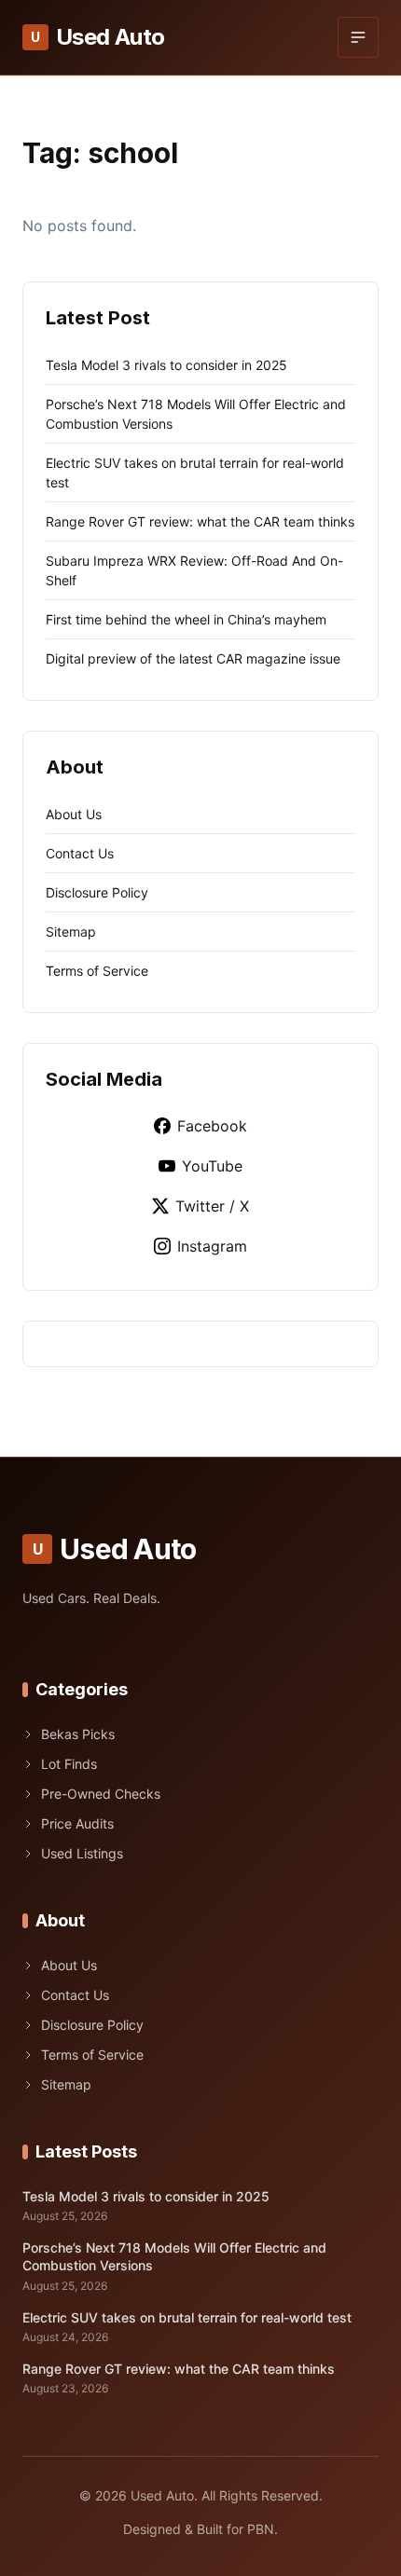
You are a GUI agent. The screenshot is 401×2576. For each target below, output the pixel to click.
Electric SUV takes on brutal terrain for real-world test (187, 2317)
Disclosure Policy (97, 892)
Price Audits (77, 1823)
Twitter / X (212, 1206)
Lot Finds (69, 1764)
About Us (74, 814)
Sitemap (71, 932)
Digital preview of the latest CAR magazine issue (193, 658)
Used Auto (97, 37)
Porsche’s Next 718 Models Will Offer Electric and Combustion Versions (174, 2256)
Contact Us (80, 853)
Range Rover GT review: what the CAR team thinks (200, 521)
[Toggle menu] (358, 37)
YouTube (212, 1166)
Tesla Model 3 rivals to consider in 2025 (166, 365)
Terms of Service (97, 971)
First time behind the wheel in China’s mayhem (186, 619)
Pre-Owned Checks (101, 1794)
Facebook (212, 1126)
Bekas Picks (78, 1734)
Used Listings (82, 1853)
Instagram (212, 1246)
